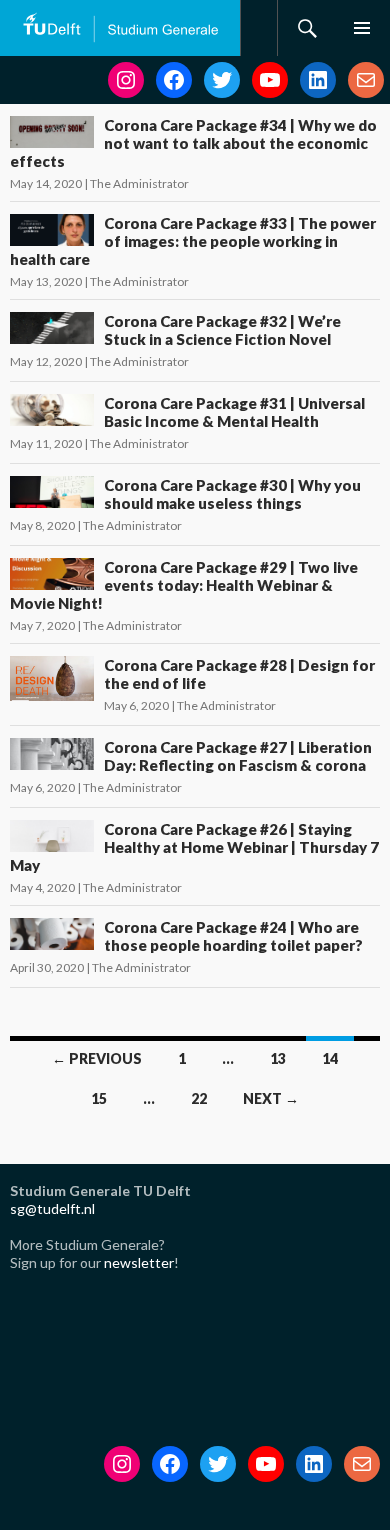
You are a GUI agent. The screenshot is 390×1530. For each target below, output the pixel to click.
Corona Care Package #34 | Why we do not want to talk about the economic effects (193, 143)
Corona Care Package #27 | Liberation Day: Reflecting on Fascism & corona (238, 756)
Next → (271, 1098)
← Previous (97, 1058)
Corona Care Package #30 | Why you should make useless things (232, 494)
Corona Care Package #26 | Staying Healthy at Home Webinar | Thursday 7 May (194, 847)
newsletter (139, 1262)
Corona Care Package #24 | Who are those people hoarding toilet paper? (233, 936)
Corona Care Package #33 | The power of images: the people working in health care (193, 241)
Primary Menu (362, 28)
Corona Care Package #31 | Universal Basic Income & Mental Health (234, 412)
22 (199, 1098)
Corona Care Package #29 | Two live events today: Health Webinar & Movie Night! (184, 585)
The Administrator (139, 183)
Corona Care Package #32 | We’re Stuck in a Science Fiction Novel (222, 330)
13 (278, 1058)
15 (99, 1098)
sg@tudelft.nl (52, 1208)
